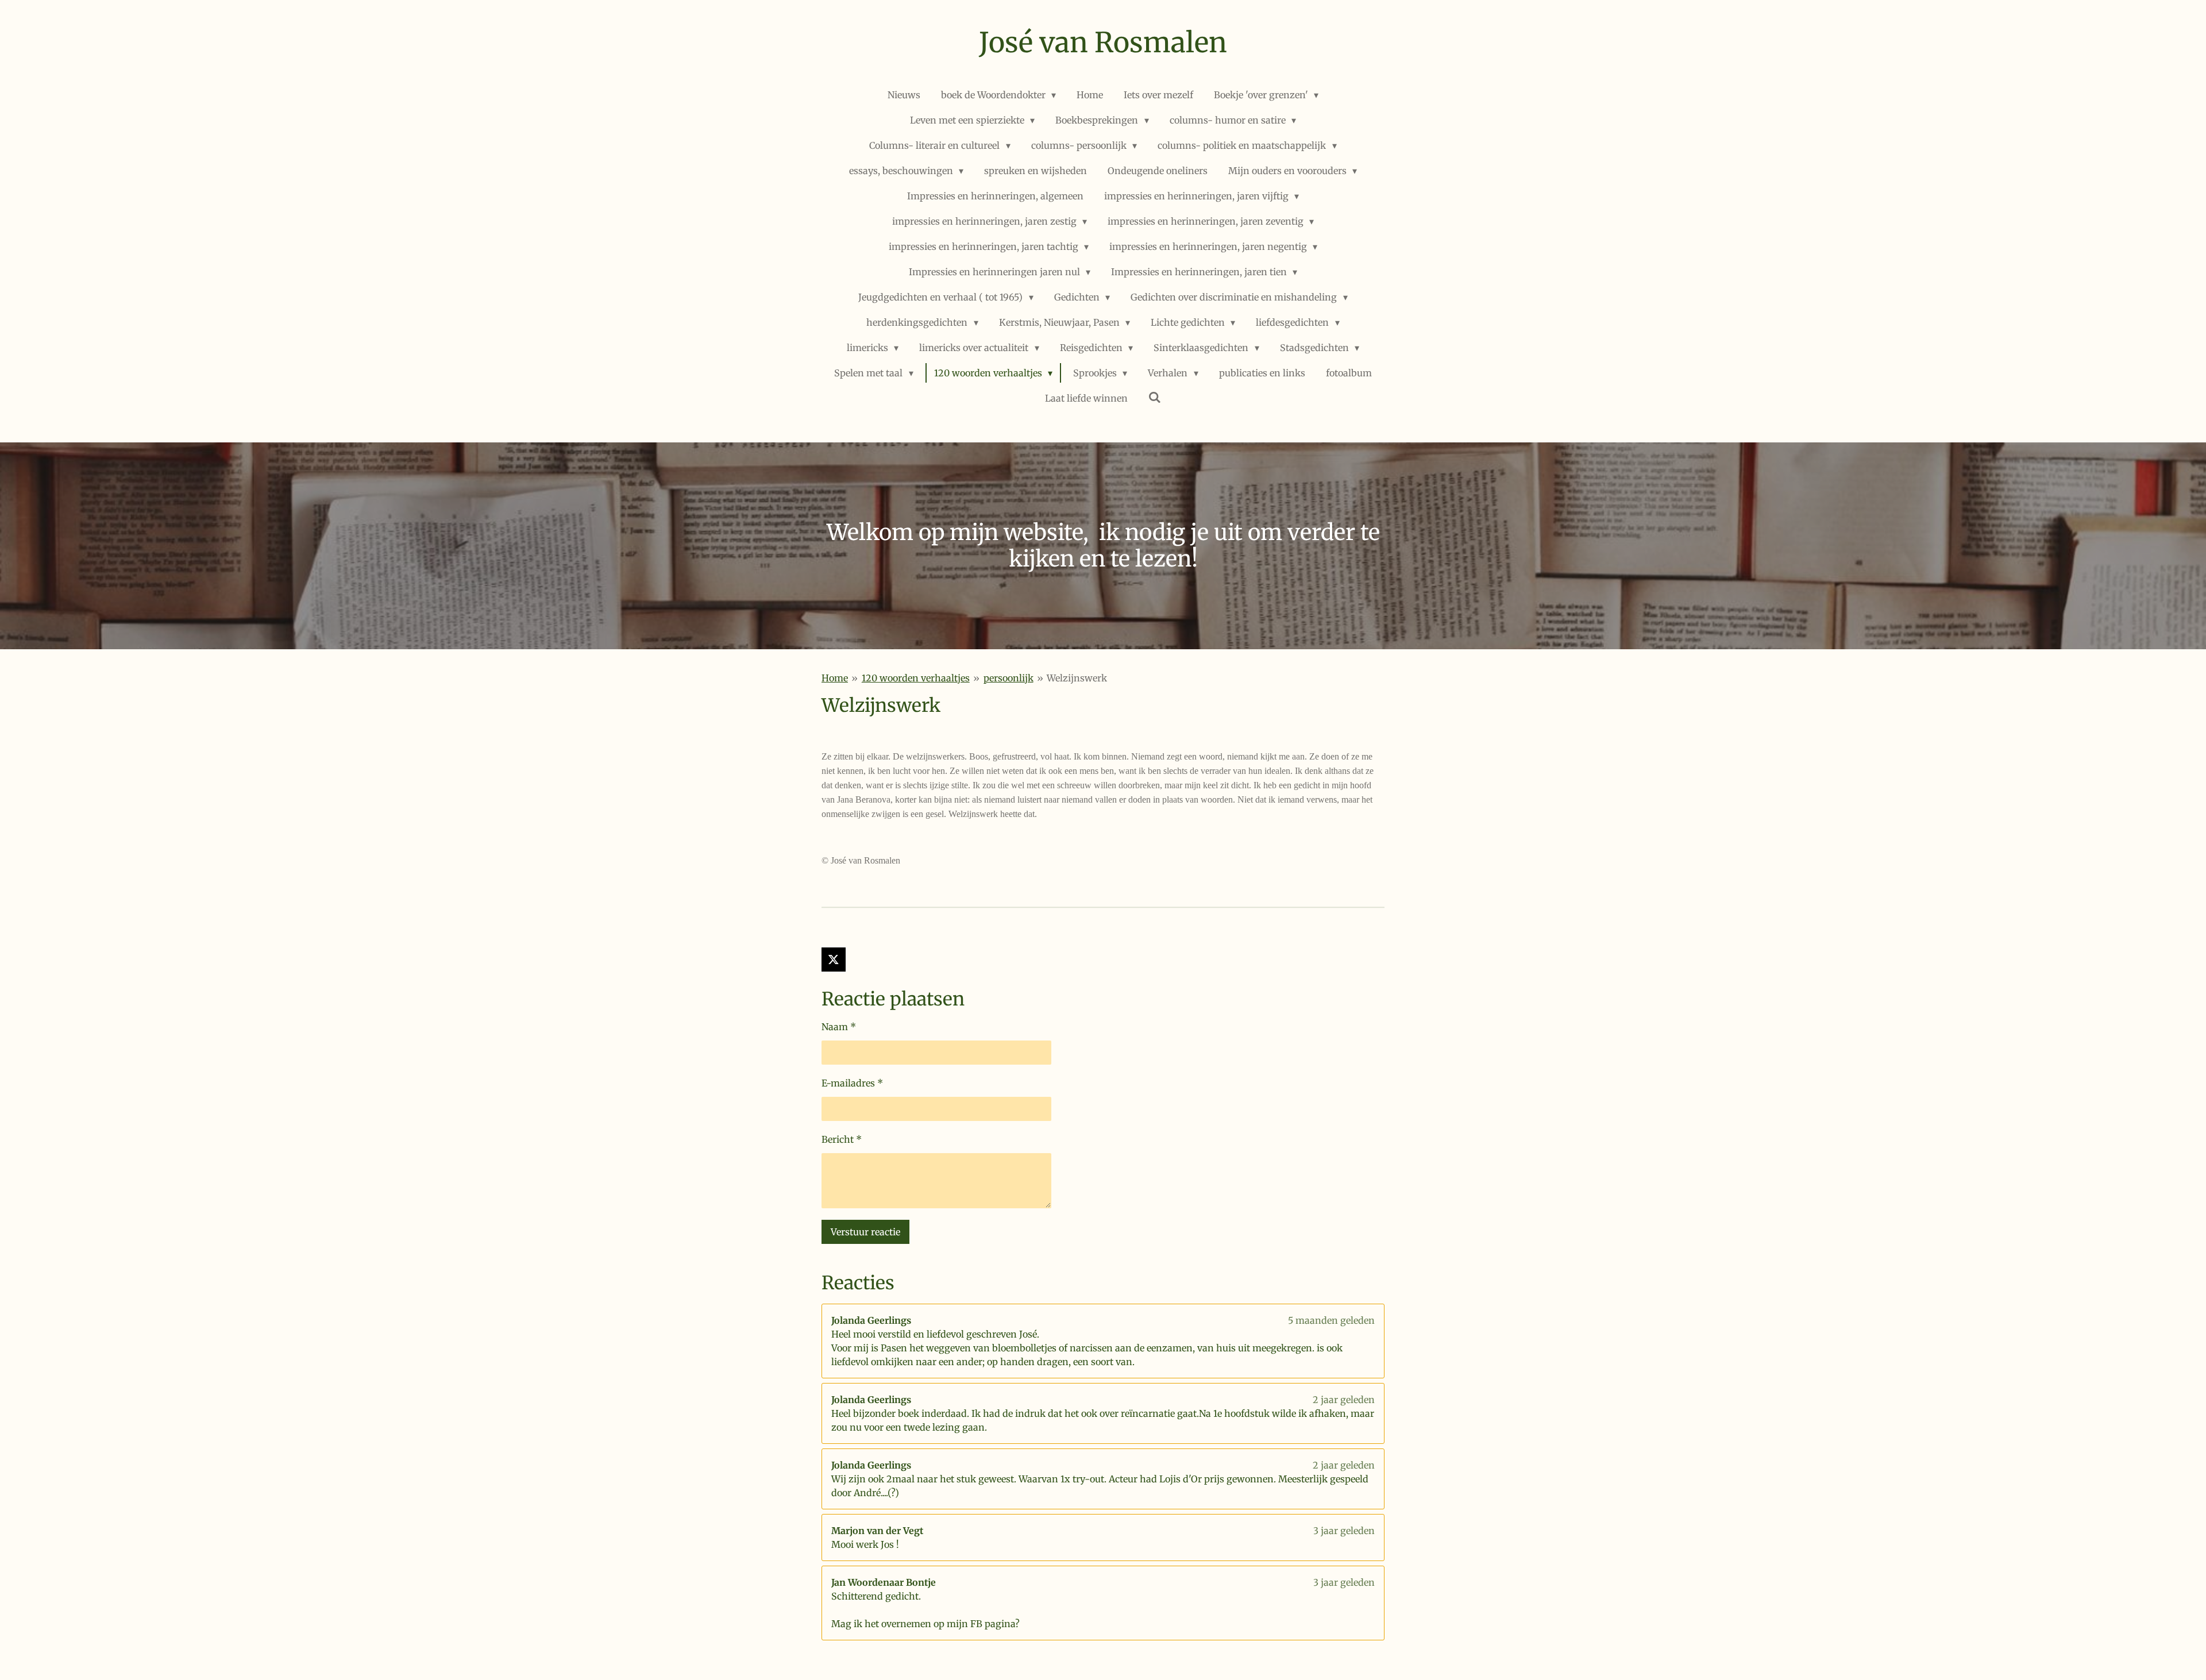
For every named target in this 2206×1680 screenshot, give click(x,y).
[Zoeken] (1155, 397)
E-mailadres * (852, 1083)
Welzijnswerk (1077, 678)
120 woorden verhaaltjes (916, 678)
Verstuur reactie (865, 1232)
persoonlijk (1008, 678)
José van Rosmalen (1103, 43)
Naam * (839, 1027)
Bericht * (842, 1139)
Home (835, 678)
